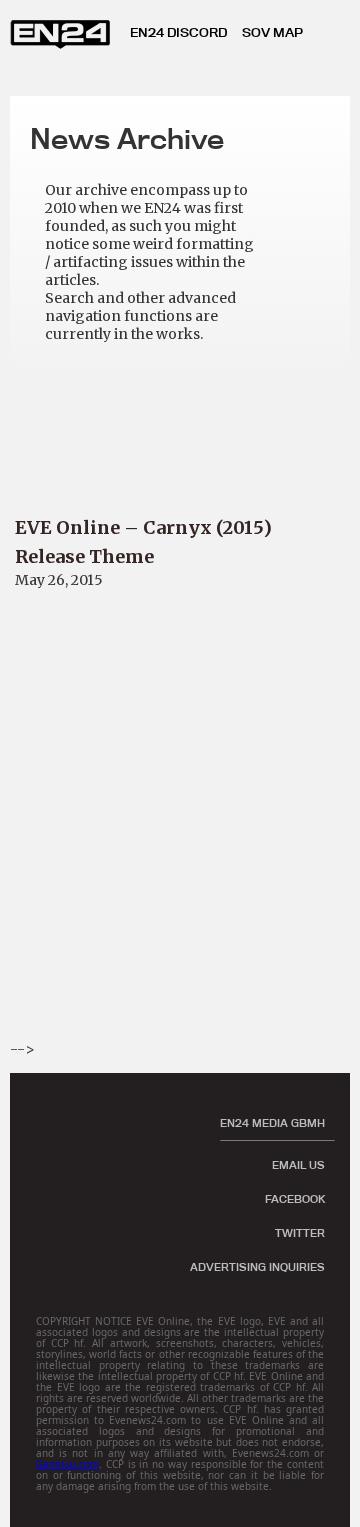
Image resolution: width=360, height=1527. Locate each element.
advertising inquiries (257, 1267)
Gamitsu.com (67, 1464)
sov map (272, 32)
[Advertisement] (180, 859)
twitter (300, 1233)
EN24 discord (178, 32)
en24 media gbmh (272, 1123)
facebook (295, 1199)
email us (298, 1165)
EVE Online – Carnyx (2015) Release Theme (143, 542)
